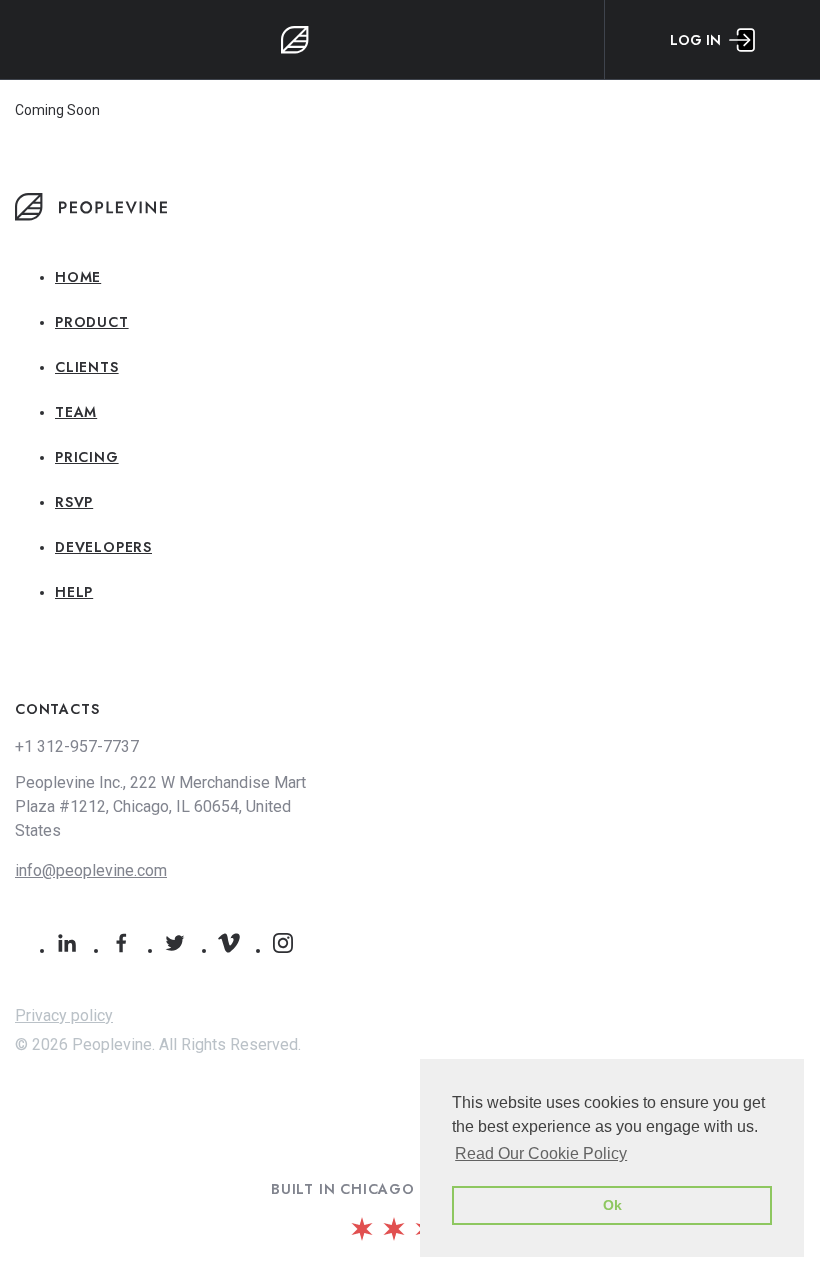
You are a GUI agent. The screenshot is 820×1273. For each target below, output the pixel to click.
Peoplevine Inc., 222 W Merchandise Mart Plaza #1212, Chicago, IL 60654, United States (160, 806)
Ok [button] (612, 1205)
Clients (87, 367)
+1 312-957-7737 (77, 746)
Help (74, 592)
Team (76, 412)
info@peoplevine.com (91, 870)
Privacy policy (64, 1015)
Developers (103, 547)
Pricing (87, 457)
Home (78, 277)
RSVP (74, 502)
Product (92, 322)
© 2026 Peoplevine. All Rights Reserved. (158, 1044)
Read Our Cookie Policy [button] (541, 1153)
